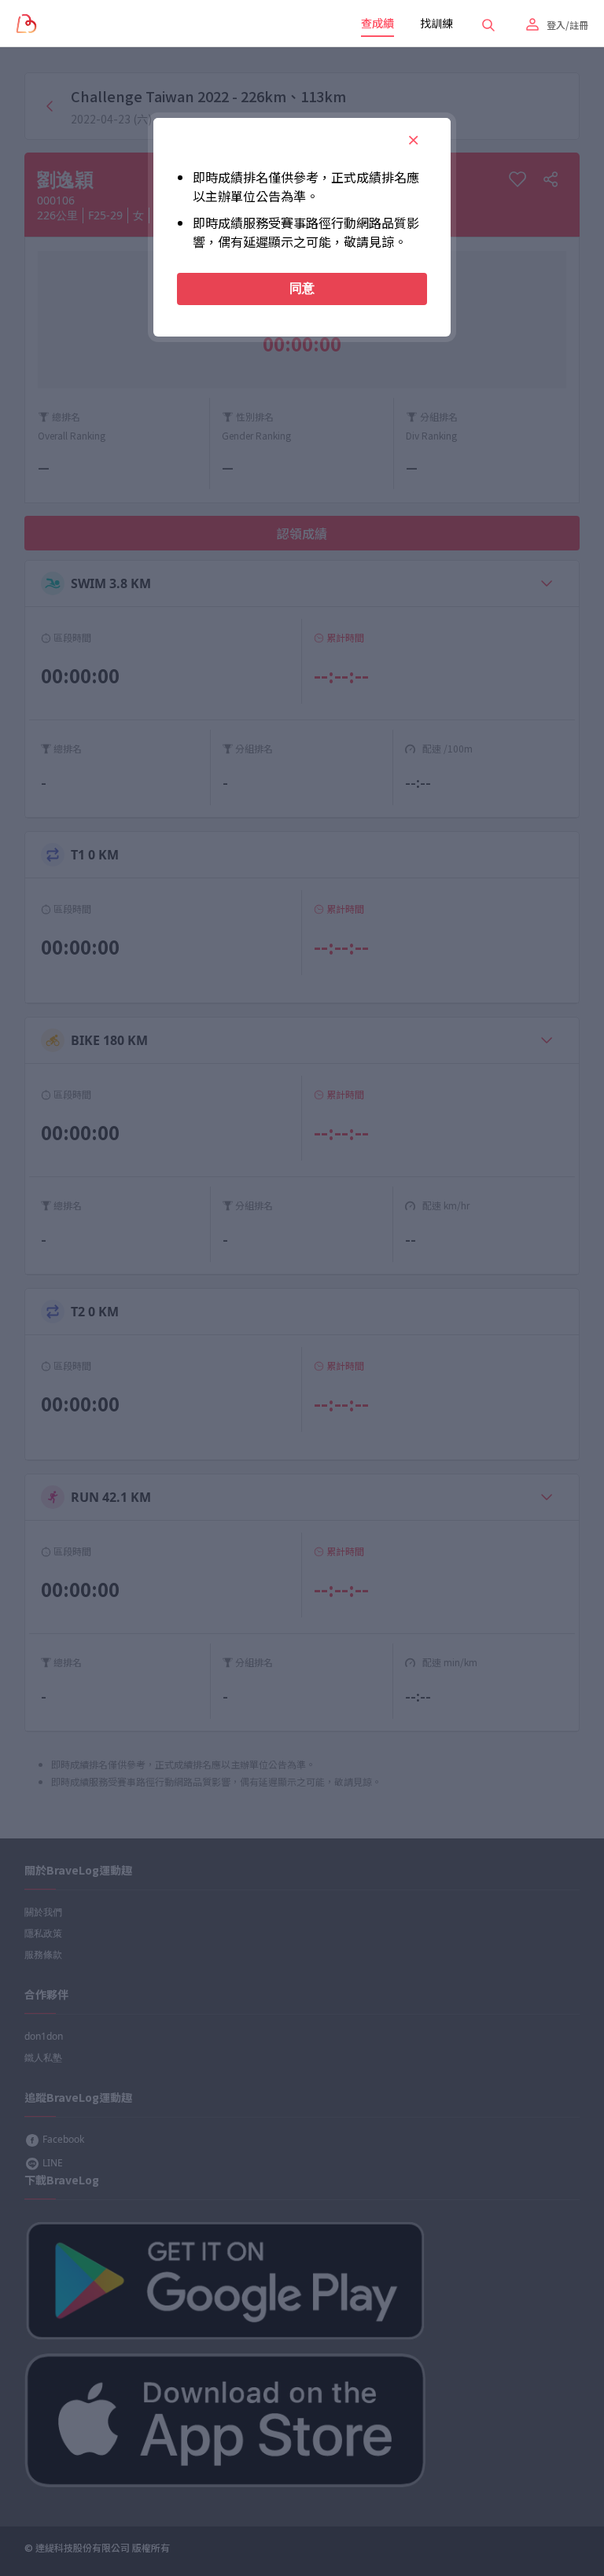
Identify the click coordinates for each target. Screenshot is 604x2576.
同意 (302, 288)
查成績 (377, 23)
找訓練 (436, 23)
